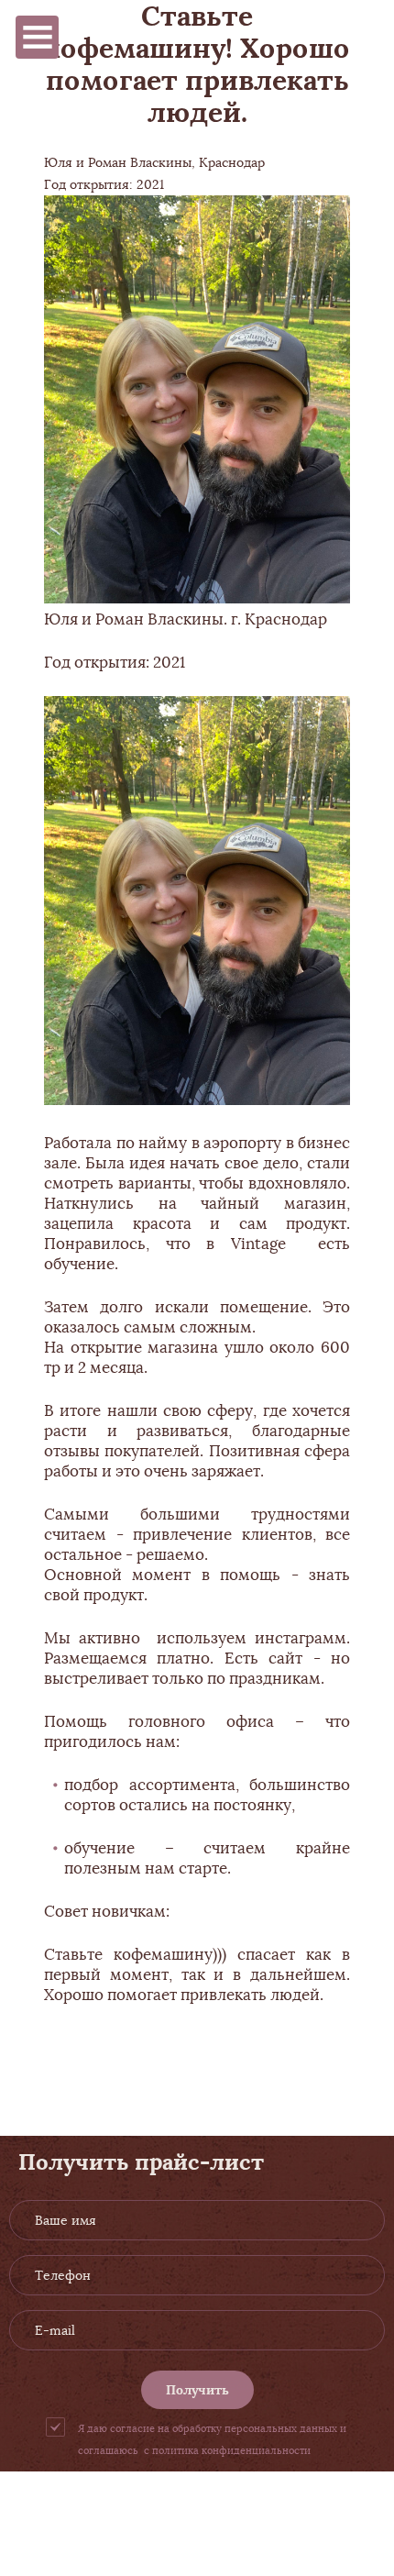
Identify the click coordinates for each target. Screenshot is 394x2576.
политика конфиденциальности (231, 2450)
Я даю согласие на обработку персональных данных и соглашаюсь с (212, 2439)
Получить (197, 2390)
